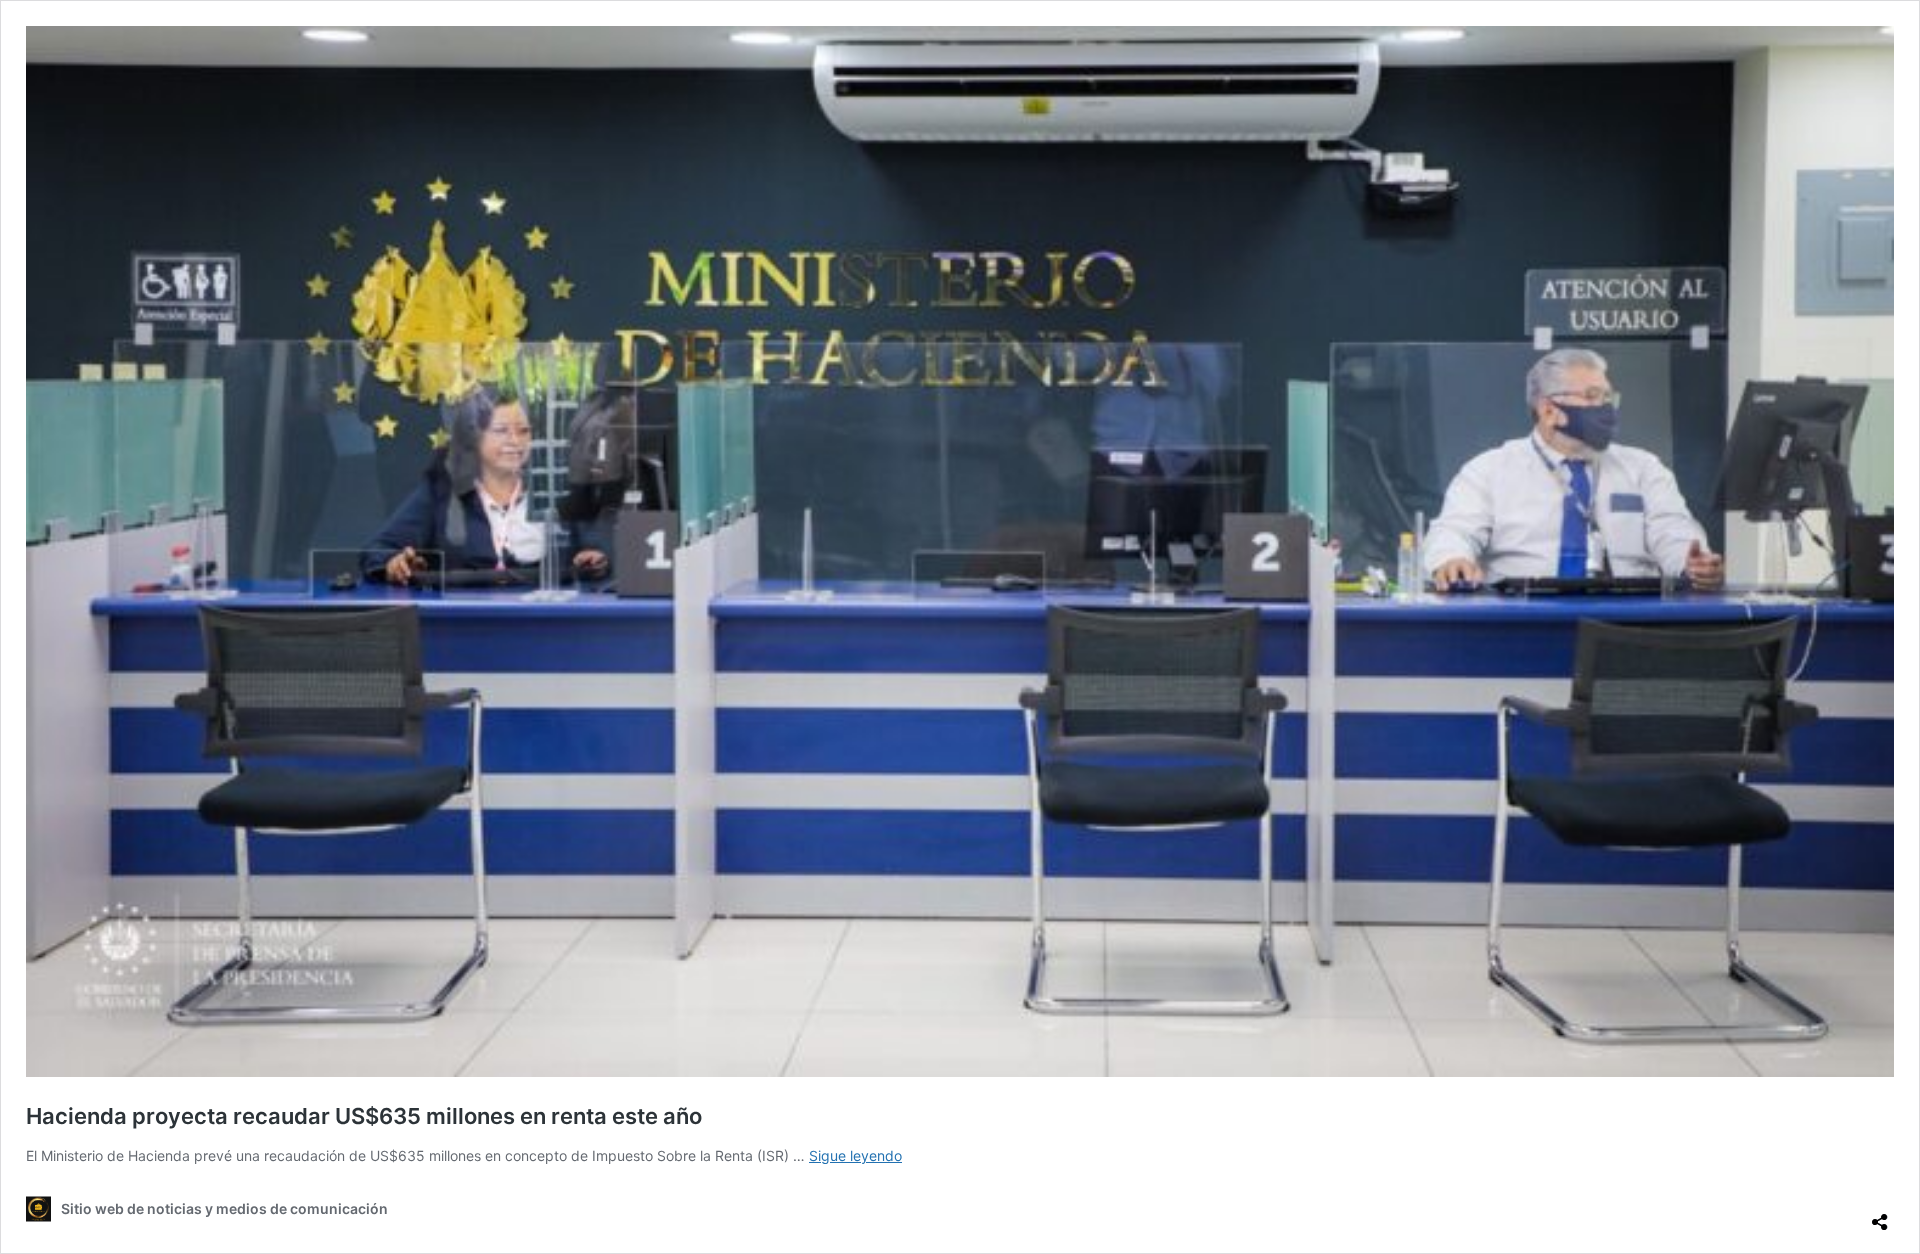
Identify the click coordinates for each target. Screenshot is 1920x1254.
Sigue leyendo (855, 1155)
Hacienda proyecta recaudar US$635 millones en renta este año (364, 1116)
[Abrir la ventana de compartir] (1880, 1214)
